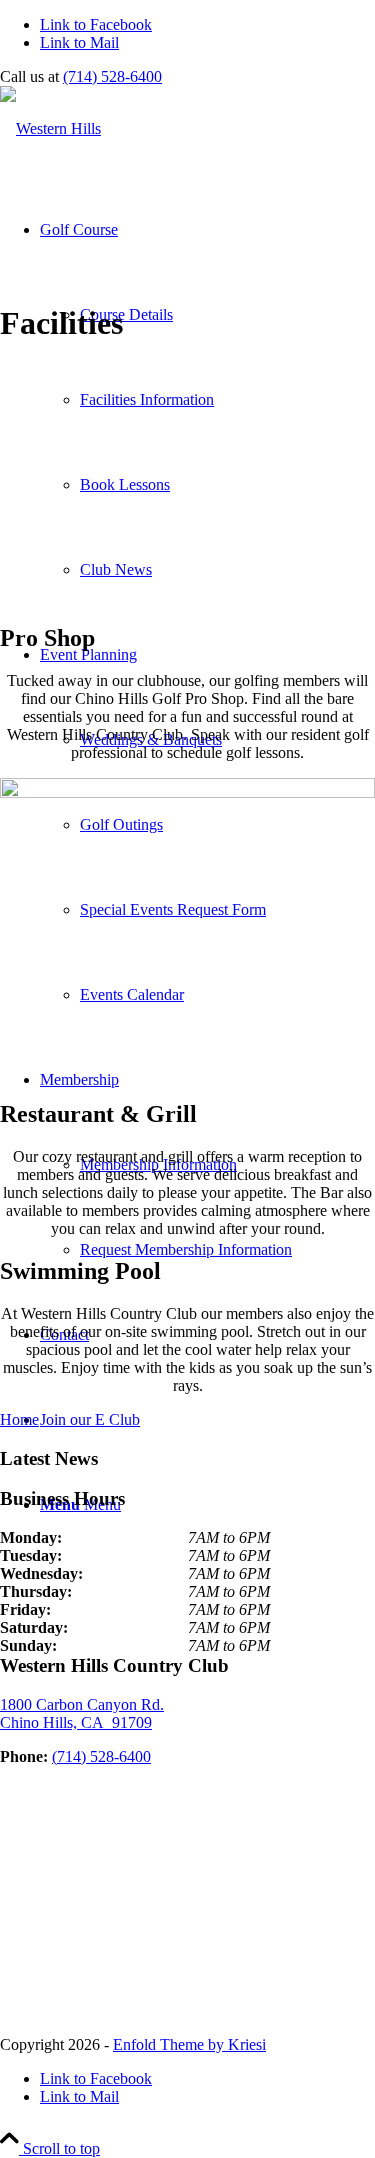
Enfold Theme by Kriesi (189, 2044)
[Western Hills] (50, 128)
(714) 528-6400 (112, 76)
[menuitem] (207, 399)
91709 (82, 1713)
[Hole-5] (187, 792)
